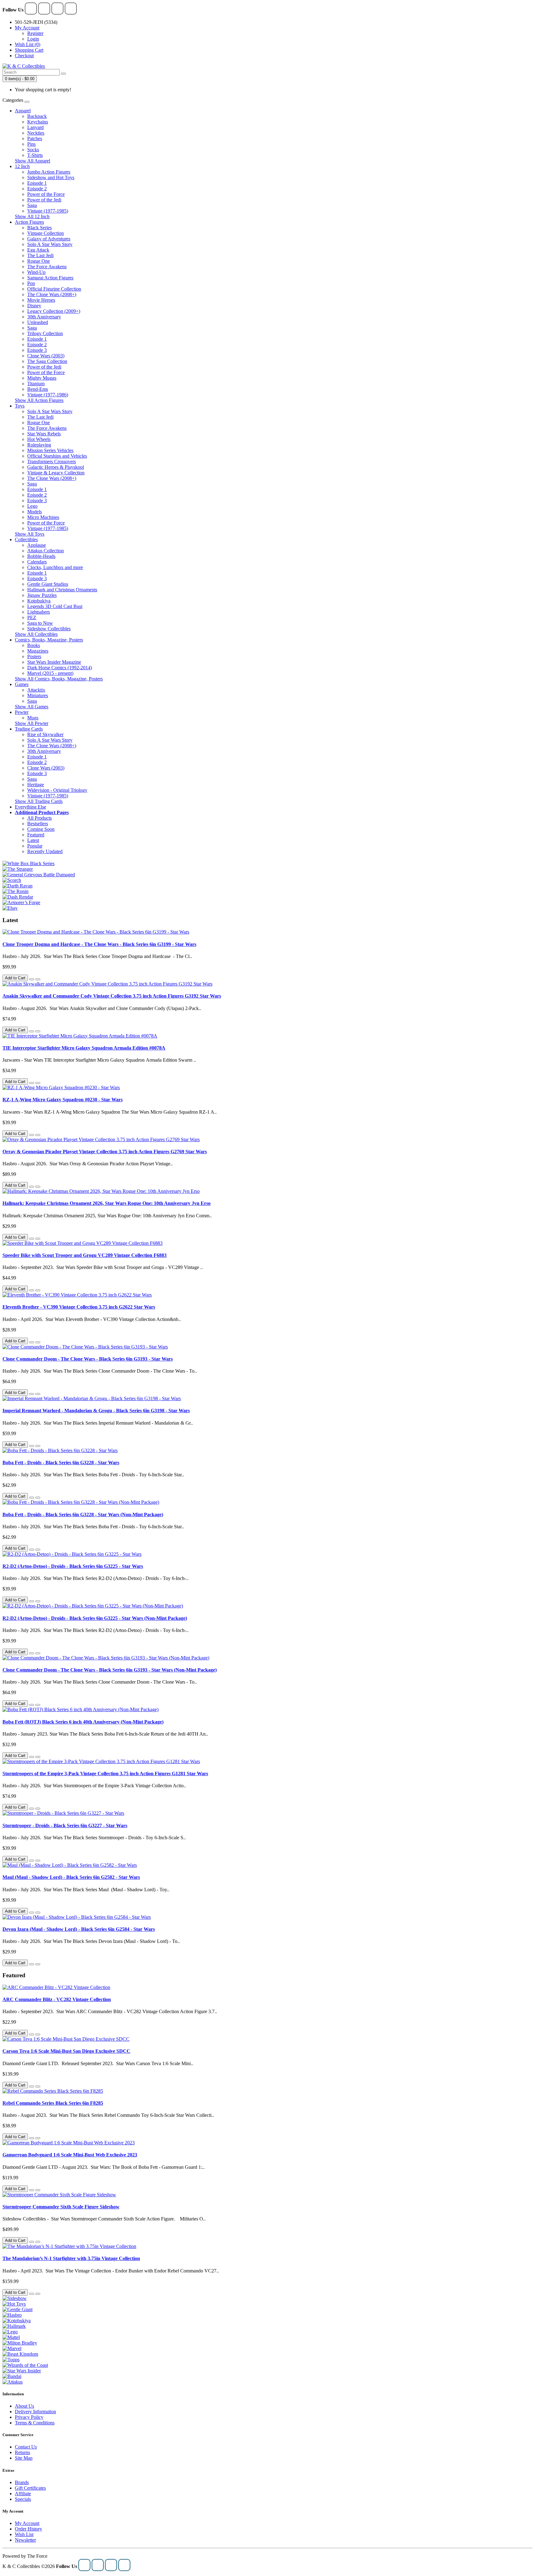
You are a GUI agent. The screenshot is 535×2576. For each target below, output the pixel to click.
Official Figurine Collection (54, 289)
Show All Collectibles (36, 634)
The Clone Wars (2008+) (52, 294)
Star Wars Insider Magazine (54, 662)
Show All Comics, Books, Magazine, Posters (59, 679)
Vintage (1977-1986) (48, 395)
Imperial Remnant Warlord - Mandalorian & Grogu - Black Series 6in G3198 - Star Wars (96, 1411)
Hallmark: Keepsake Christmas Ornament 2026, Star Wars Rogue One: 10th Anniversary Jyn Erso (107, 1203)
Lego (32, 506)
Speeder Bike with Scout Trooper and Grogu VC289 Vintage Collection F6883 (85, 1255)
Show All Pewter (32, 723)
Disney (34, 306)
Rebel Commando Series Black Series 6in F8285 (53, 2103)
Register (35, 33)
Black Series (39, 228)
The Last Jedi (40, 255)
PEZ (32, 617)
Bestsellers (38, 824)
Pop (31, 283)
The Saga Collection (47, 361)
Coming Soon (41, 829)
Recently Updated (45, 851)
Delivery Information (35, 2412)
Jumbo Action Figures (49, 172)
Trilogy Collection (45, 333)
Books (34, 645)
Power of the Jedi (44, 200)
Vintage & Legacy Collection (56, 473)
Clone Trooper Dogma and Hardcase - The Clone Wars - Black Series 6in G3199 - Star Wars (99, 944)
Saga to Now (40, 623)
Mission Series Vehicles (50, 450)
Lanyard (35, 127)
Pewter (22, 712)
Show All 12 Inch (32, 216)
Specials (23, 2499)
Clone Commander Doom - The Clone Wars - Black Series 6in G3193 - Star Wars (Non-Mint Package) (110, 1670)
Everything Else (30, 807)
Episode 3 (37, 350)
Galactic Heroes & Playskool (56, 467)
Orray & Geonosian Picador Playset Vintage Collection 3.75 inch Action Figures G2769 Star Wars (105, 1152)
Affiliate (23, 2494)
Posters (34, 656)
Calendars (37, 562)
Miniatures (38, 695)
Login (33, 39)
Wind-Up (36, 272)
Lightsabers (39, 612)
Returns (22, 2452)
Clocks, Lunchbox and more (55, 567)
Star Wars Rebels (44, 434)
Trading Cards (29, 729)
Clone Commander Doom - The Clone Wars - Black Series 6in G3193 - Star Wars (88, 1359)
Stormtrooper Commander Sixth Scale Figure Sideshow (61, 2207)
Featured (36, 835)
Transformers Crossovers (52, 462)
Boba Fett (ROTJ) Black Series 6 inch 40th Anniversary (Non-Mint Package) (83, 1722)
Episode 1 (37, 183)
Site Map (24, 2458)
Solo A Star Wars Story (50, 244)
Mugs (33, 718)
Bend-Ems (38, 389)
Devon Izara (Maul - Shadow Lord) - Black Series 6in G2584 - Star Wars (79, 1929)
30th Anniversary (44, 317)
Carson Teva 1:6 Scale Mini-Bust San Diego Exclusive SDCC (66, 2051)
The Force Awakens (47, 267)
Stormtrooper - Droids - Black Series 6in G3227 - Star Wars (65, 1825)
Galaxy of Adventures (49, 239)
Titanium (36, 384)
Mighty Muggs (42, 378)
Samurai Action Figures (50, 278)
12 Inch (22, 166)
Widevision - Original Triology (57, 790)
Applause (37, 545)
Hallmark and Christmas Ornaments (62, 590)
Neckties (36, 133)
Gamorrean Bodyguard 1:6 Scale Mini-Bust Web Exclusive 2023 (70, 2155)
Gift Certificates (30, 2488)
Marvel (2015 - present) (50, 673)
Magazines (38, 651)
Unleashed (38, 322)
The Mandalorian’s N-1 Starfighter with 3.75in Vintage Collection (71, 2258)
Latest (33, 840)
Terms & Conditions (35, 2423)
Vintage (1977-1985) (48, 211)
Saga (32, 205)
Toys (20, 406)
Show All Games (32, 707)
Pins (31, 144)
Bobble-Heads (41, 556)
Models (35, 512)
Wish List (24, 2534)
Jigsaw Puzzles (42, 595)
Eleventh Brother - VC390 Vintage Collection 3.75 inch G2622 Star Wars (79, 1307)
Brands (22, 2482)
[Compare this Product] (38, 979)
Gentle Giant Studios (48, 584)
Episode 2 (37, 189)
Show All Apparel (33, 161)
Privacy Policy (29, 2417)
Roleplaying (39, 445)
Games (22, 684)
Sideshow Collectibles (49, 629)
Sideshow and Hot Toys (51, 177)
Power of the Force (46, 194)
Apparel (23, 111)
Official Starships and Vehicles (57, 456)
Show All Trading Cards (39, 801)
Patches (35, 138)
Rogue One (39, 261)
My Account (27, 2523)
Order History (28, 2529)
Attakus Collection (46, 551)
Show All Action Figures (39, 400)
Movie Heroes (41, 300)
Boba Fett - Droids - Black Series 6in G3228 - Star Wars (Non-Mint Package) (83, 1515)
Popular (35, 846)
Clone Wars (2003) (46, 356)
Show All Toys (30, 534)
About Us (24, 2406)
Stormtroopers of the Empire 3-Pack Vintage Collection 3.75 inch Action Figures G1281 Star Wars (105, 1773)
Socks (33, 150)
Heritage (36, 785)
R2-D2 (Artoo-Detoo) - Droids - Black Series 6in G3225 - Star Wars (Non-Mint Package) (95, 1618)
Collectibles (26, 539)
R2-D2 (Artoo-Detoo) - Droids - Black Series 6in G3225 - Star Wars (73, 1566)
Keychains (38, 122)
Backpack (37, 116)
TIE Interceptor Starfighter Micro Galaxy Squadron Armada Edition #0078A (84, 1048)
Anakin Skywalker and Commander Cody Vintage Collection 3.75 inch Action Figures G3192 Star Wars (112, 996)
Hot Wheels (39, 439)
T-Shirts (35, 155)
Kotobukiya (39, 601)
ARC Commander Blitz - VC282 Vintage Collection (57, 1999)
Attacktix (36, 690)
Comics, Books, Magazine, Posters (49, 640)
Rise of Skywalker (45, 734)
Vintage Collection (46, 233)
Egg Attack (38, 250)
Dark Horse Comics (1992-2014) (60, 668)
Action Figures (29, 222)
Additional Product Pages (42, 812)
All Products (39, 818)
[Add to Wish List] (32, 979)
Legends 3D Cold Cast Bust (55, 606)
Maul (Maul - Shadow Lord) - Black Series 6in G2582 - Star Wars (71, 1877)
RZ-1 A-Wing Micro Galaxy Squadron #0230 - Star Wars (63, 1100)
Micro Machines (43, 517)
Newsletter (25, 2540)
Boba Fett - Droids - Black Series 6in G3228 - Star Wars (61, 1463)
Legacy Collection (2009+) (54, 311)
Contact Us (26, 2447)
